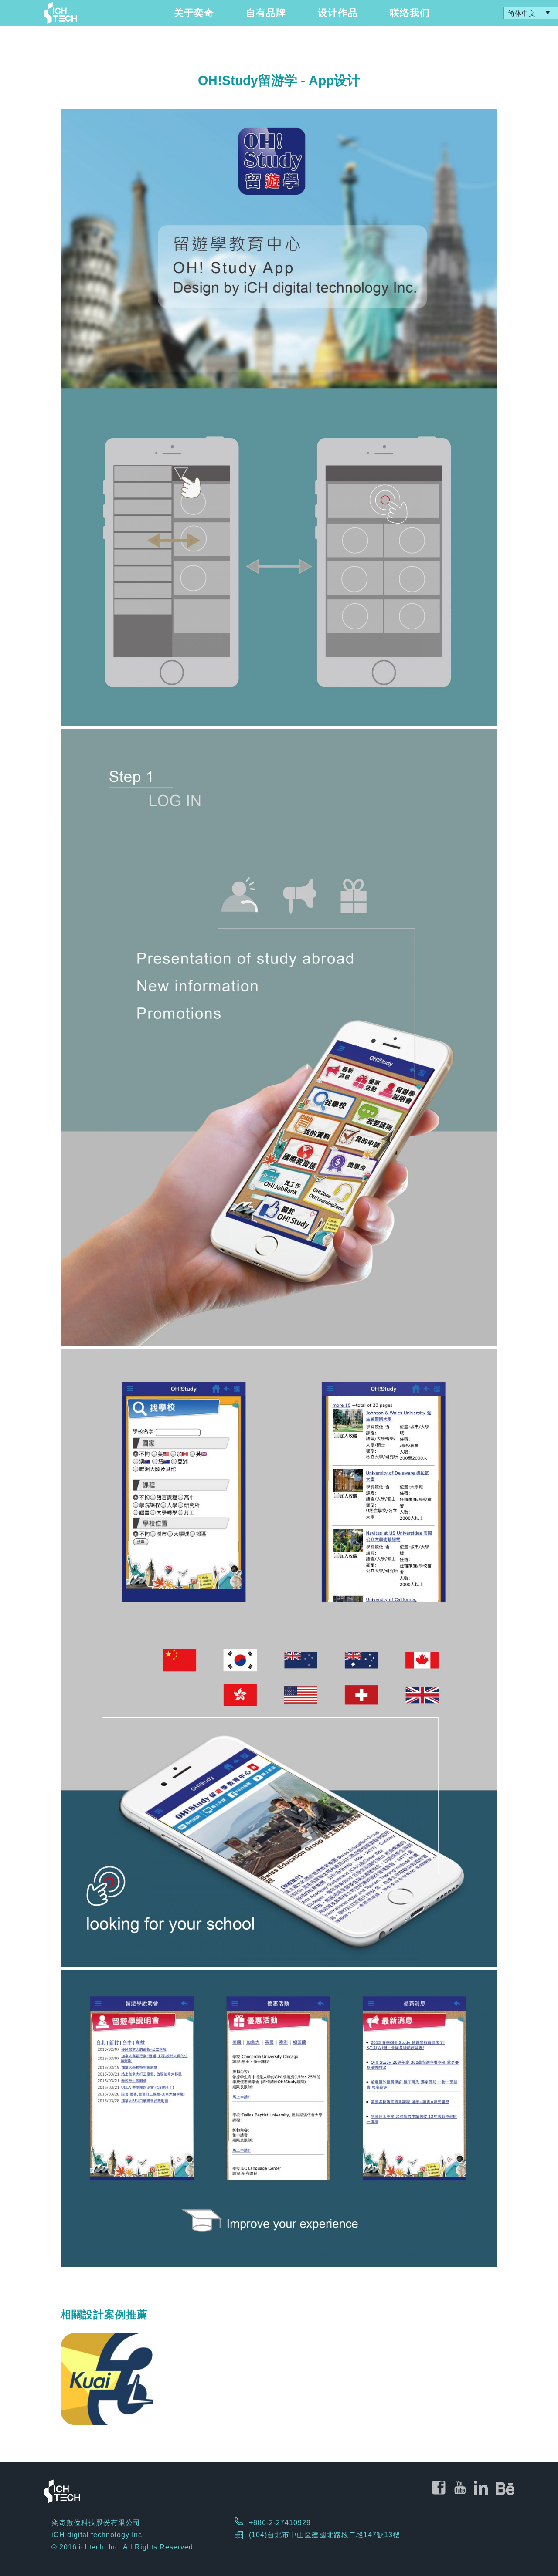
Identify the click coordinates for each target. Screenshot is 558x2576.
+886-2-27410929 (280, 2523)
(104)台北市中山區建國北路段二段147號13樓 (325, 2535)
